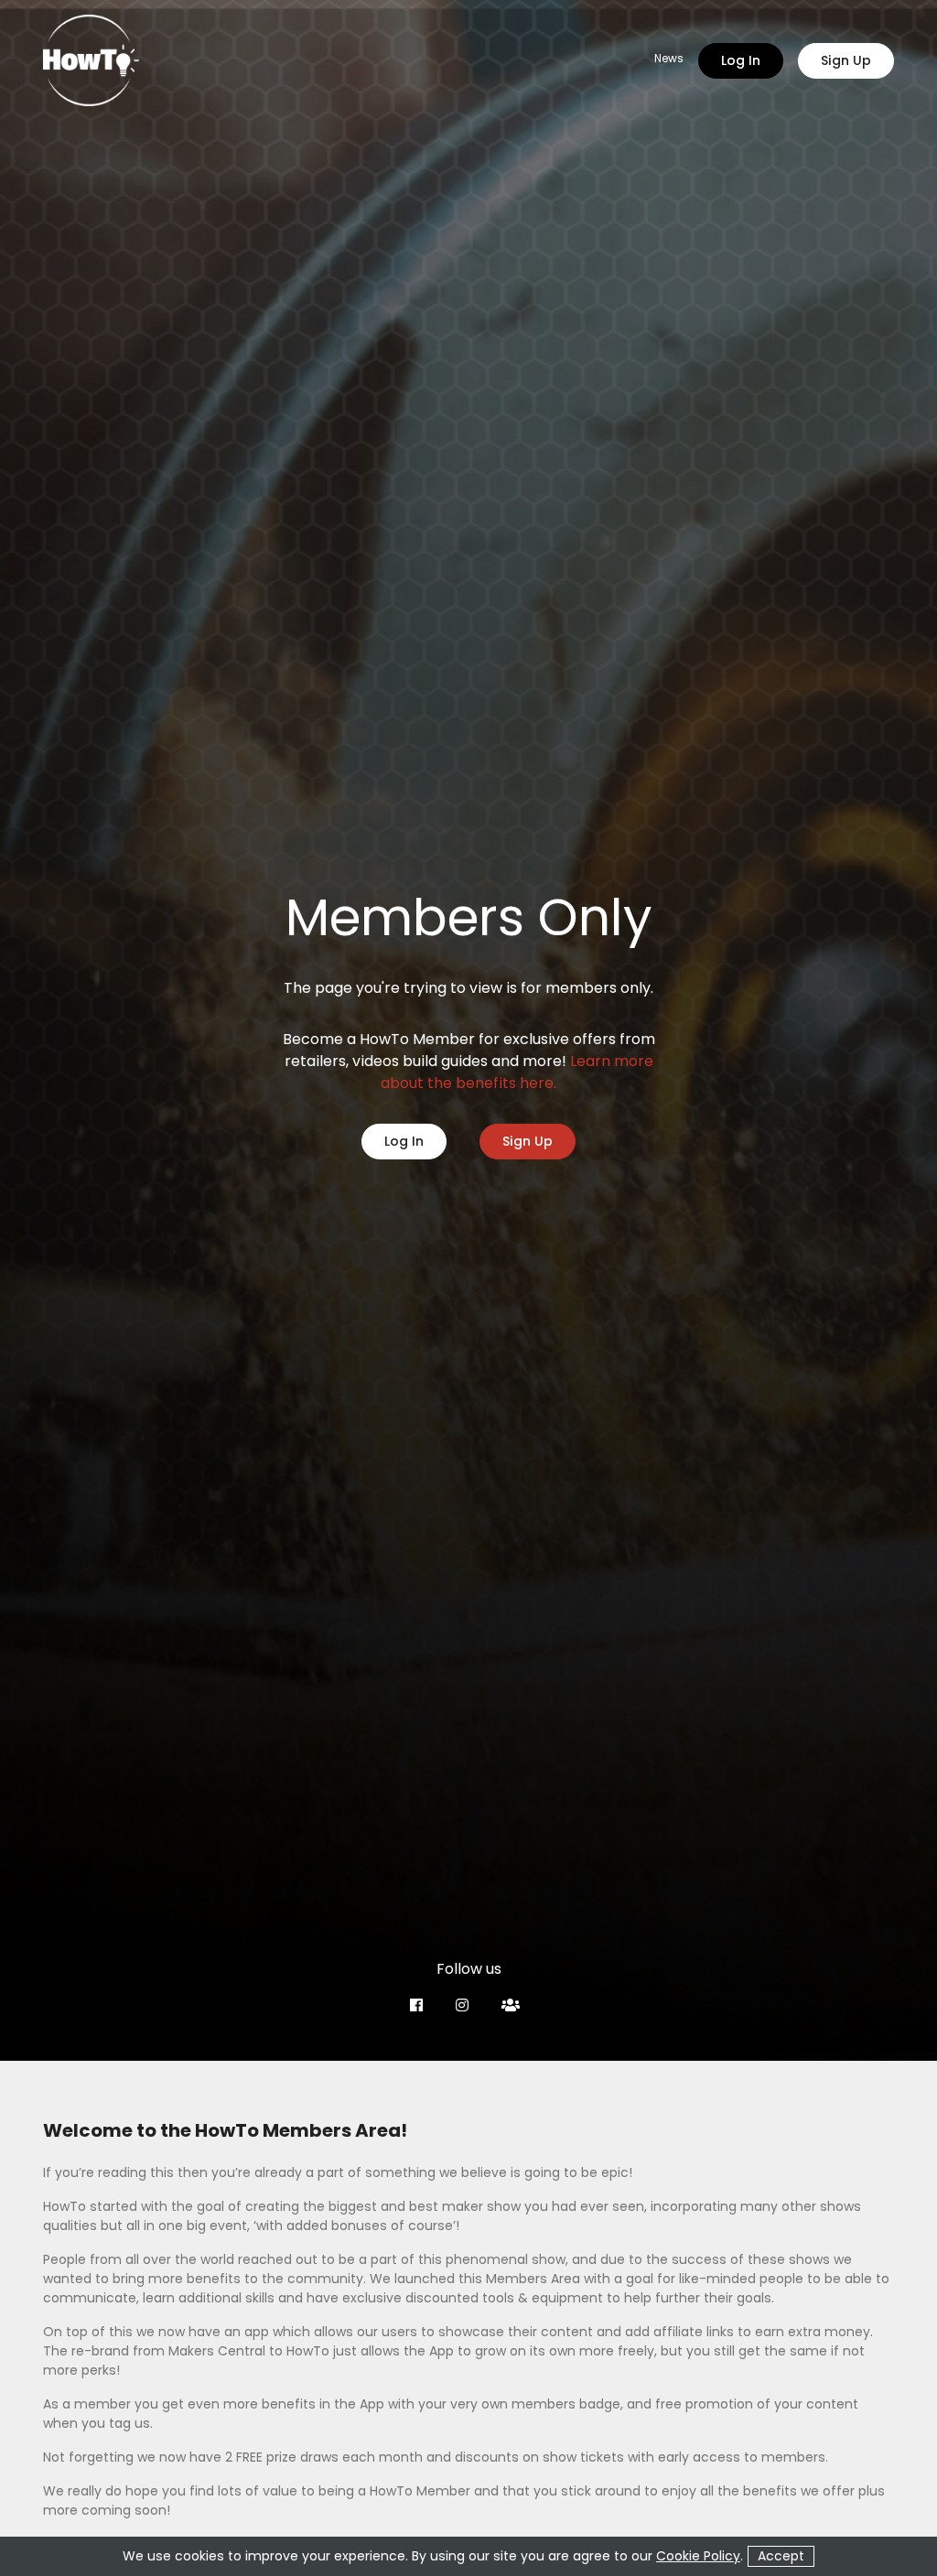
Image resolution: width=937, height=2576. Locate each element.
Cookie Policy (698, 2556)
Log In (741, 60)
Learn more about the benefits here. (517, 1072)
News (669, 59)
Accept (781, 2556)
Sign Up (846, 60)
